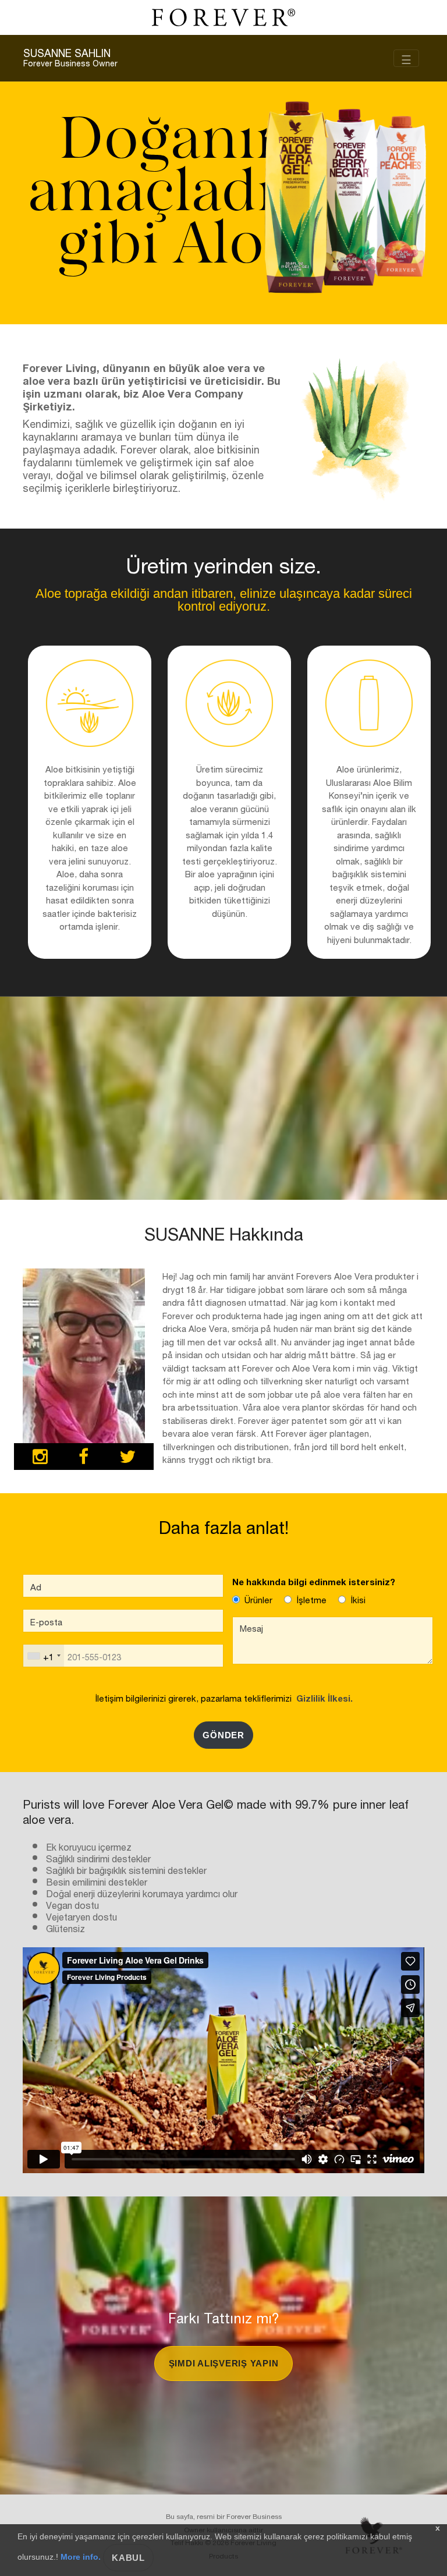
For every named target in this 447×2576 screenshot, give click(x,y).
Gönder (223, 1735)
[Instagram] (40, 1458)
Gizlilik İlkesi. (322, 1697)
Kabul (128, 2558)
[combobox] (44, 1656)
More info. (81, 2557)
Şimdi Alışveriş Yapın (224, 2363)
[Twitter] (127, 1458)
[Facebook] (84, 1458)
